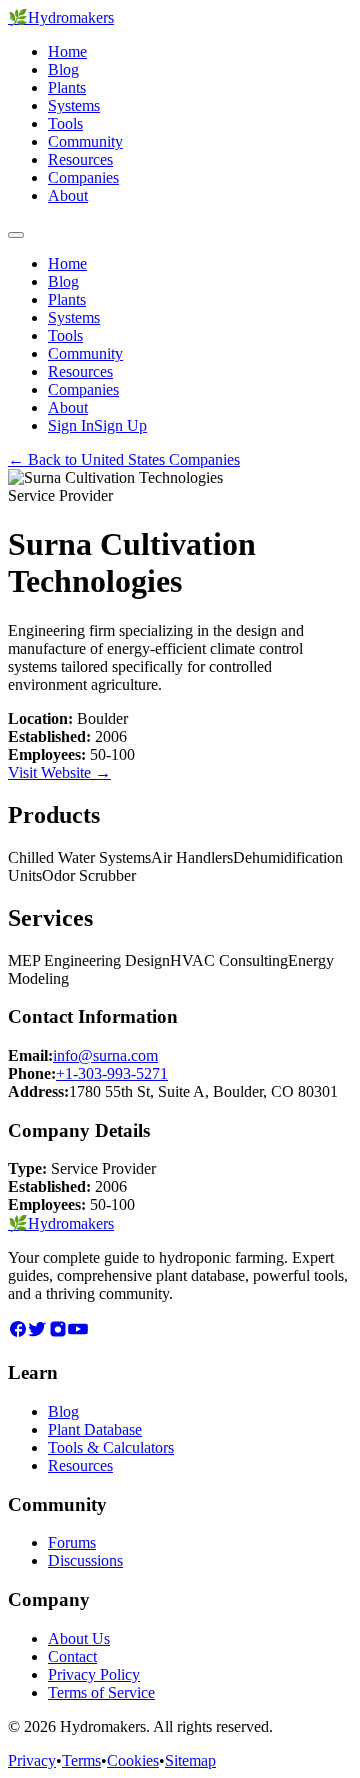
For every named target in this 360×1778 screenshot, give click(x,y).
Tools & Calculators (111, 1447)
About (68, 195)
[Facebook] (18, 1333)
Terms (81, 1760)
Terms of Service (101, 1692)
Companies (83, 177)
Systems (74, 105)
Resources (80, 159)
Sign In (71, 425)
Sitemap (190, 1760)
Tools (65, 123)
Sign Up (120, 425)
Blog (63, 69)
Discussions (85, 1560)
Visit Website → (59, 772)
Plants (67, 87)
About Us (79, 1638)
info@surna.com (105, 1055)
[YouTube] (78, 1333)
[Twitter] (38, 1333)
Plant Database (95, 1429)
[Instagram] (58, 1333)
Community (85, 141)
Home (67, 51)
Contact (72, 1656)
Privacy (32, 1760)
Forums (72, 1542)
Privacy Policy (94, 1674)
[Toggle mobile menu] (16, 235)
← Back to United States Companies (124, 459)
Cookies (133, 1760)
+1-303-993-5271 (112, 1073)
